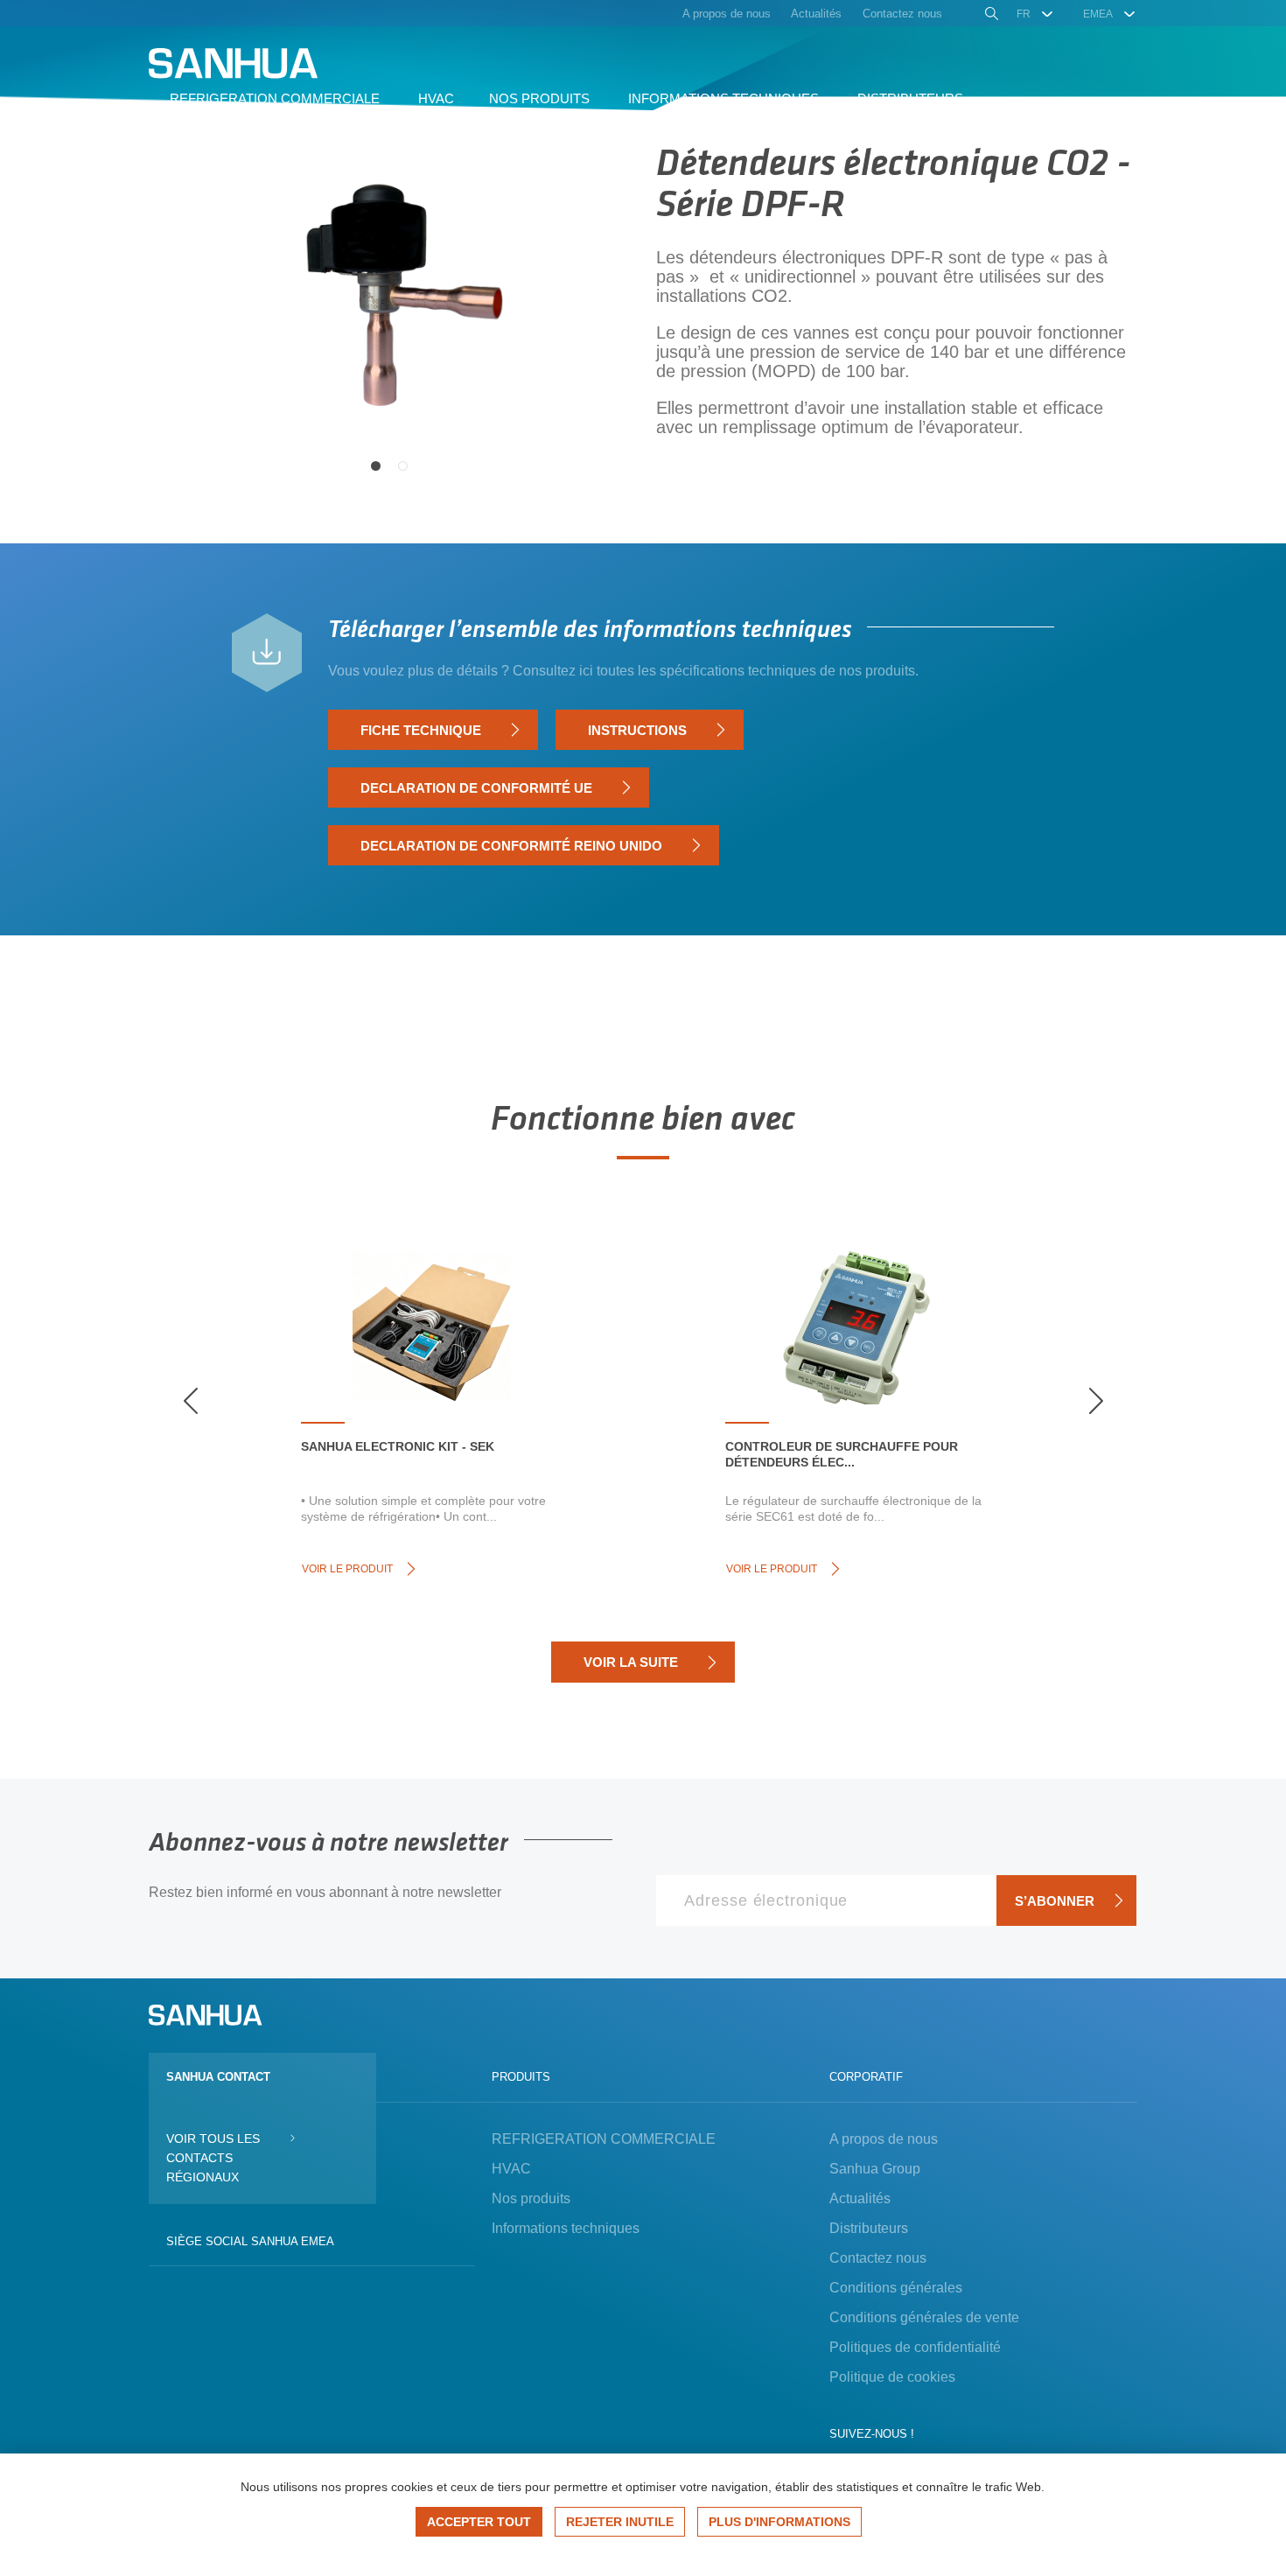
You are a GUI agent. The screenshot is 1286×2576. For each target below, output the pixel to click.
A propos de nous (884, 2139)
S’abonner (1055, 1901)
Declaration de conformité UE (476, 788)
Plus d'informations (779, 2522)
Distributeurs (869, 2228)
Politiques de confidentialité (915, 2347)
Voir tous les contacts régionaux (213, 2158)
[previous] (191, 1401)
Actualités (860, 2198)
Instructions (637, 730)
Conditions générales (896, 2288)
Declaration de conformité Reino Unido (511, 846)
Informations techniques (566, 2228)
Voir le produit (347, 1569)
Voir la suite (631, 1662)
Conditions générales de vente (924, 2317)
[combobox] (1035, 14)
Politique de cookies (892, 2377)
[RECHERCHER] (990, 16)
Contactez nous (878, 2258)
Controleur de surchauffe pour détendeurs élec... (842, 1454)
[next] (1095, 1401)
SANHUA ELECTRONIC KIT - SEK (398, 1446)
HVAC (511, 2169)
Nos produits (531, 2198)
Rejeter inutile (620, 2522)
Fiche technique (421, 730)
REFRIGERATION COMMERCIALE (604, 2139)
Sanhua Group (875, 2169)
